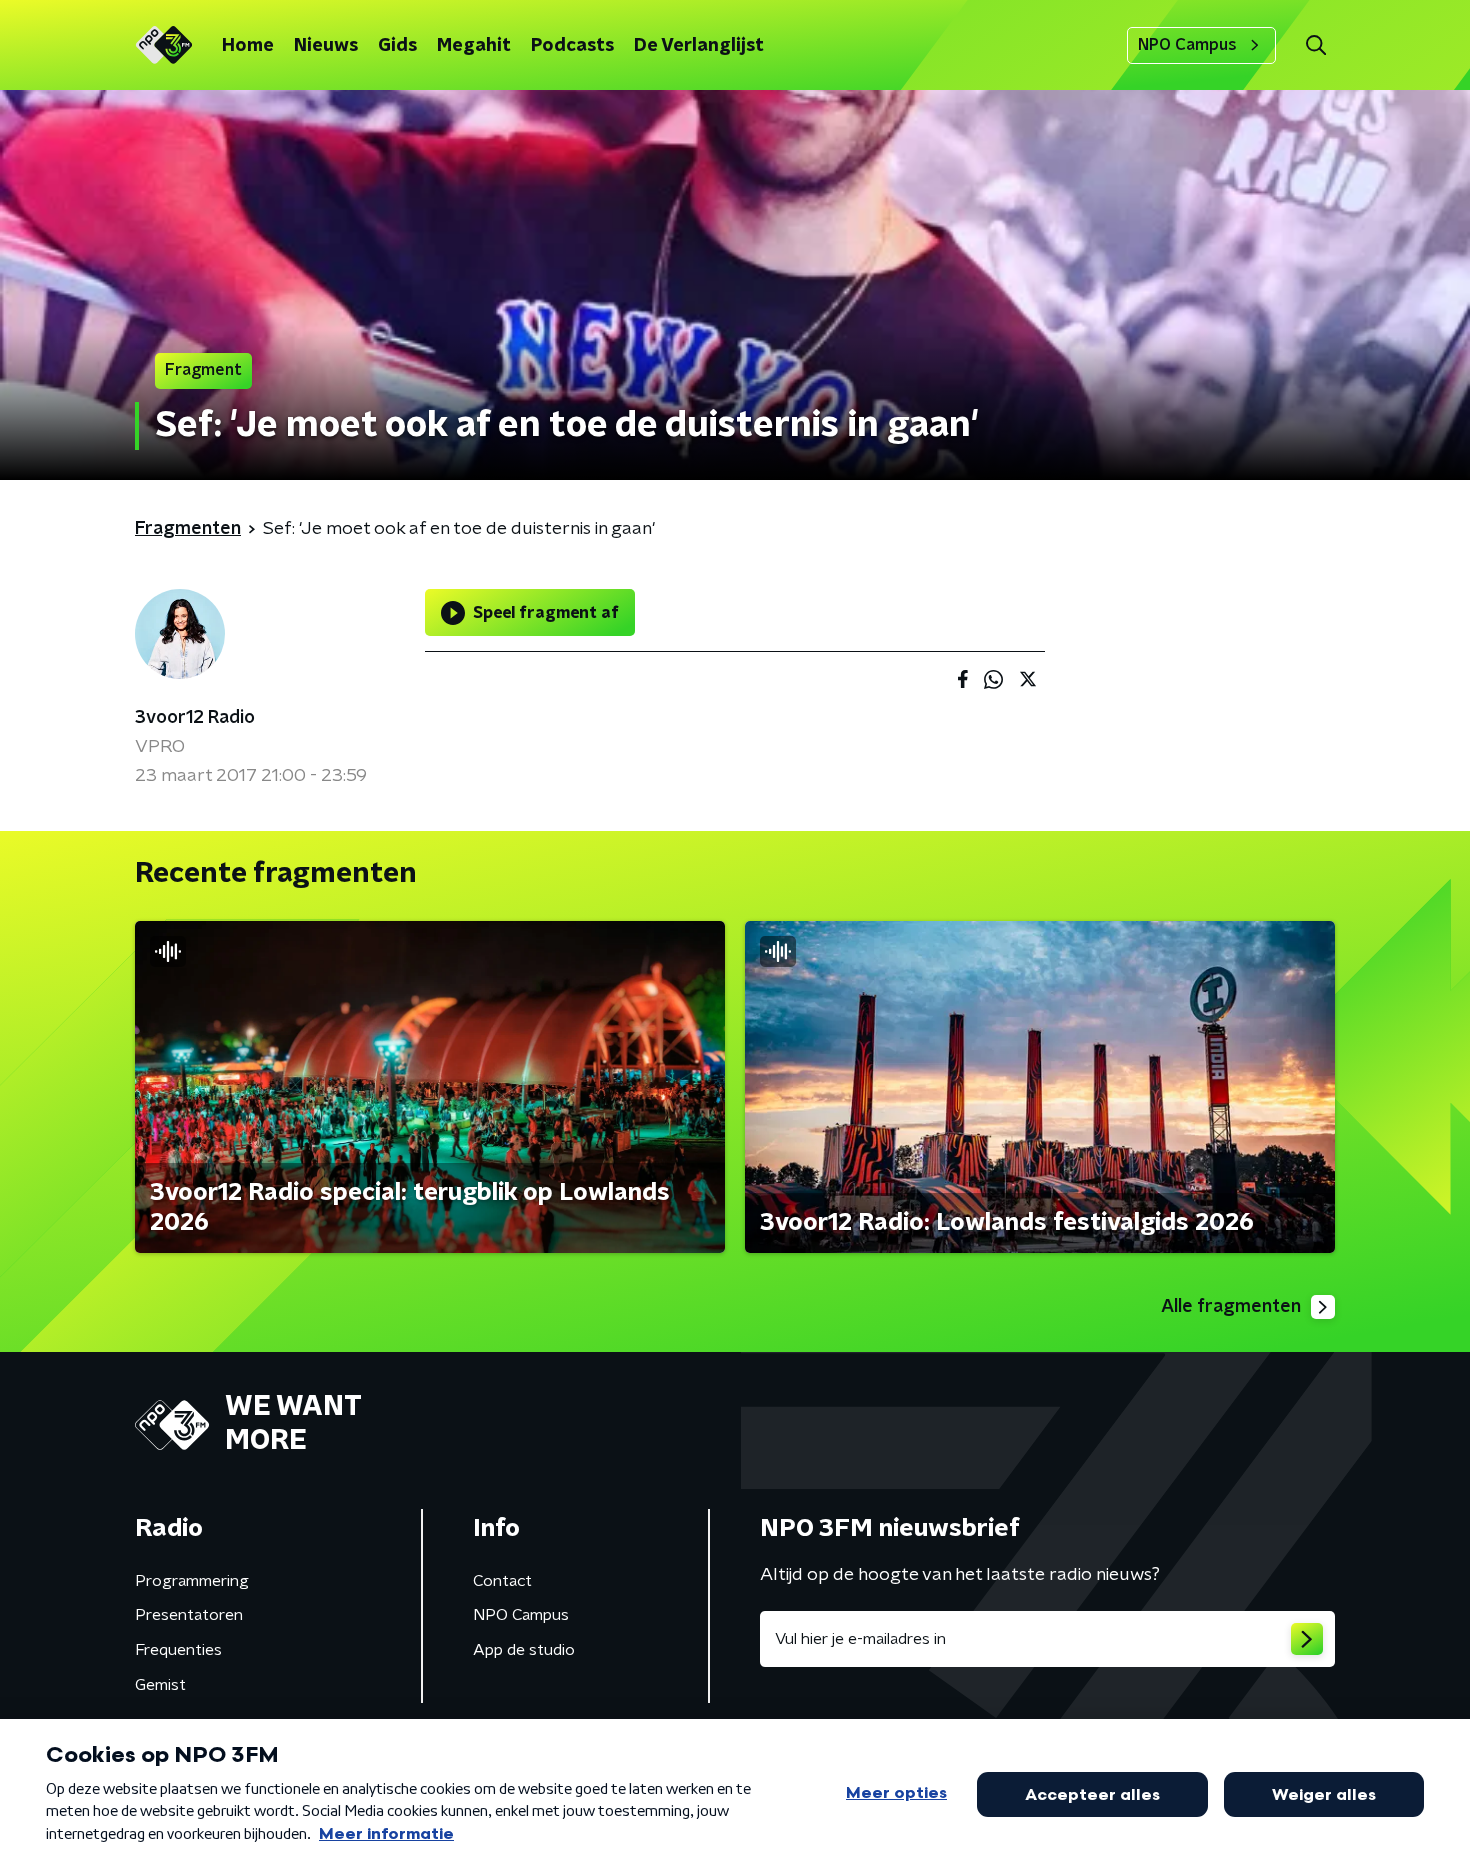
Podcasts (572, 46)
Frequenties (178, 1650)
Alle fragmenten (1231, 1307)
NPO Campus (1187, 45)
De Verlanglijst (699, 46)
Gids (397, 46)
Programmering (192, 1581)
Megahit (474, 46)
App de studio (524, 1650)
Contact (502, 1581)
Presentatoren (189, 1615)
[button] (1315, 45)
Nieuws (326, 46)
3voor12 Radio (195, 718)
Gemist (160, 1685)
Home (248, 46)
